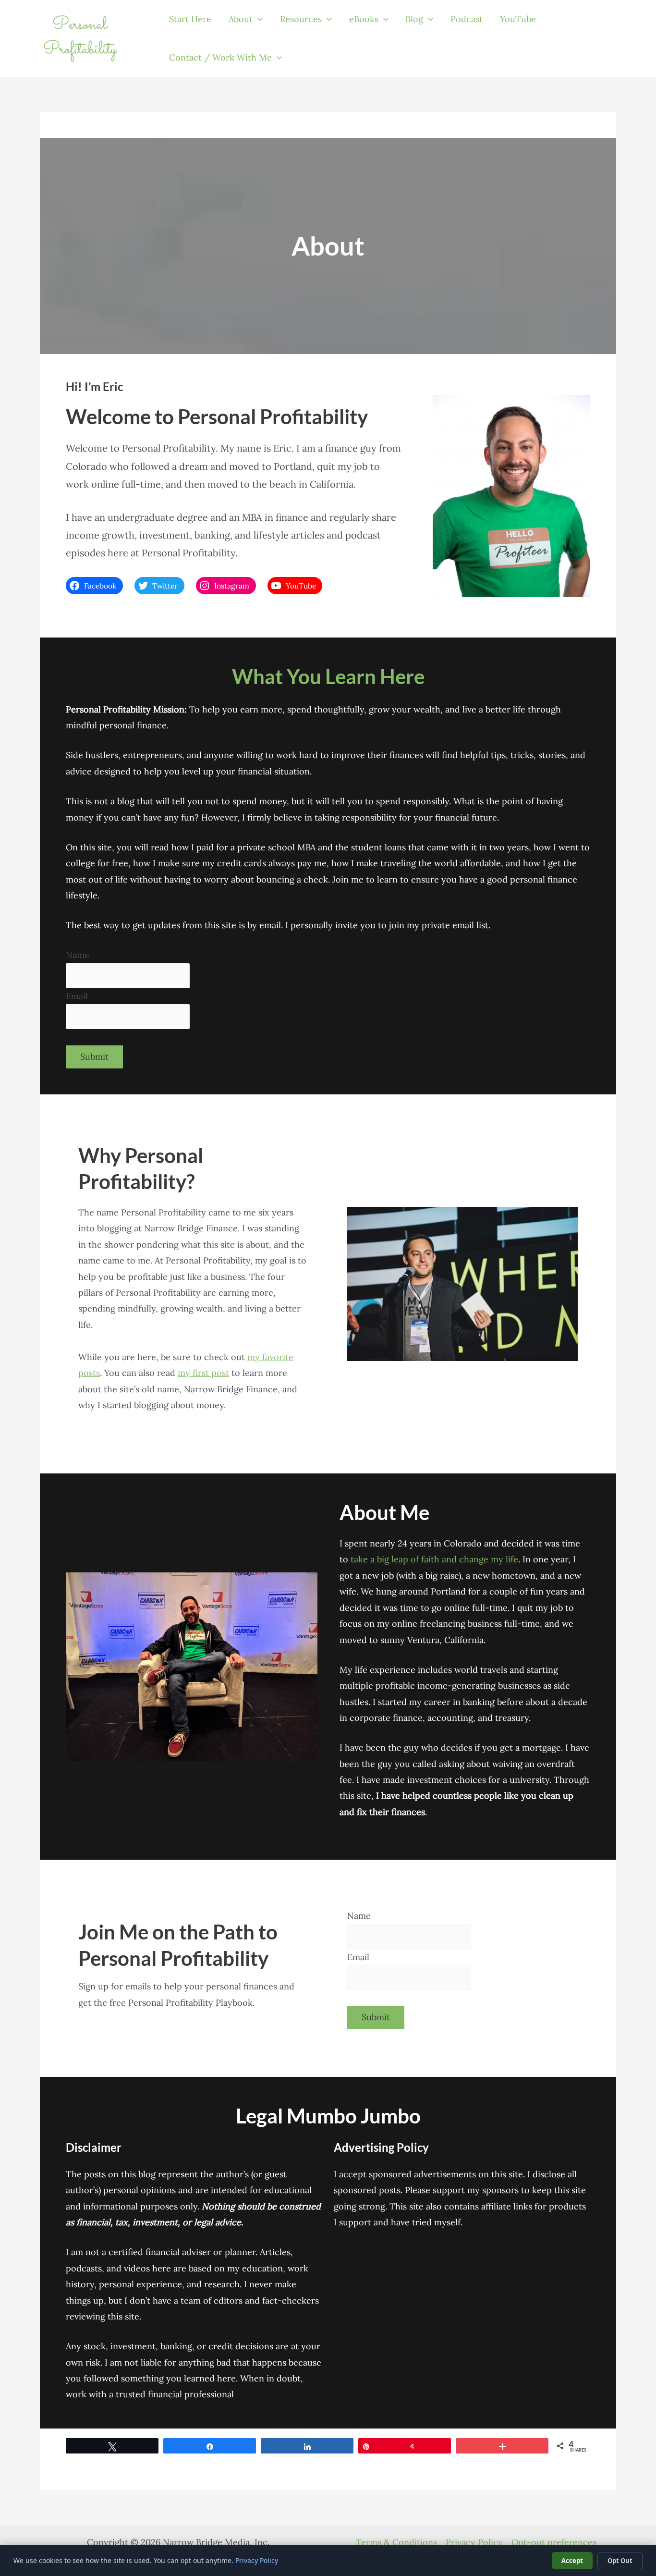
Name (78, 955)
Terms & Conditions (396, 2542)
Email (77, 996)
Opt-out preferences (554, 2542)
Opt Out (620, 2561)
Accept (572, 2561)
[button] (258, 19)
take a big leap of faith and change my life (434, 1559)
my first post (203, 1373)
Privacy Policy (474, 2542)
